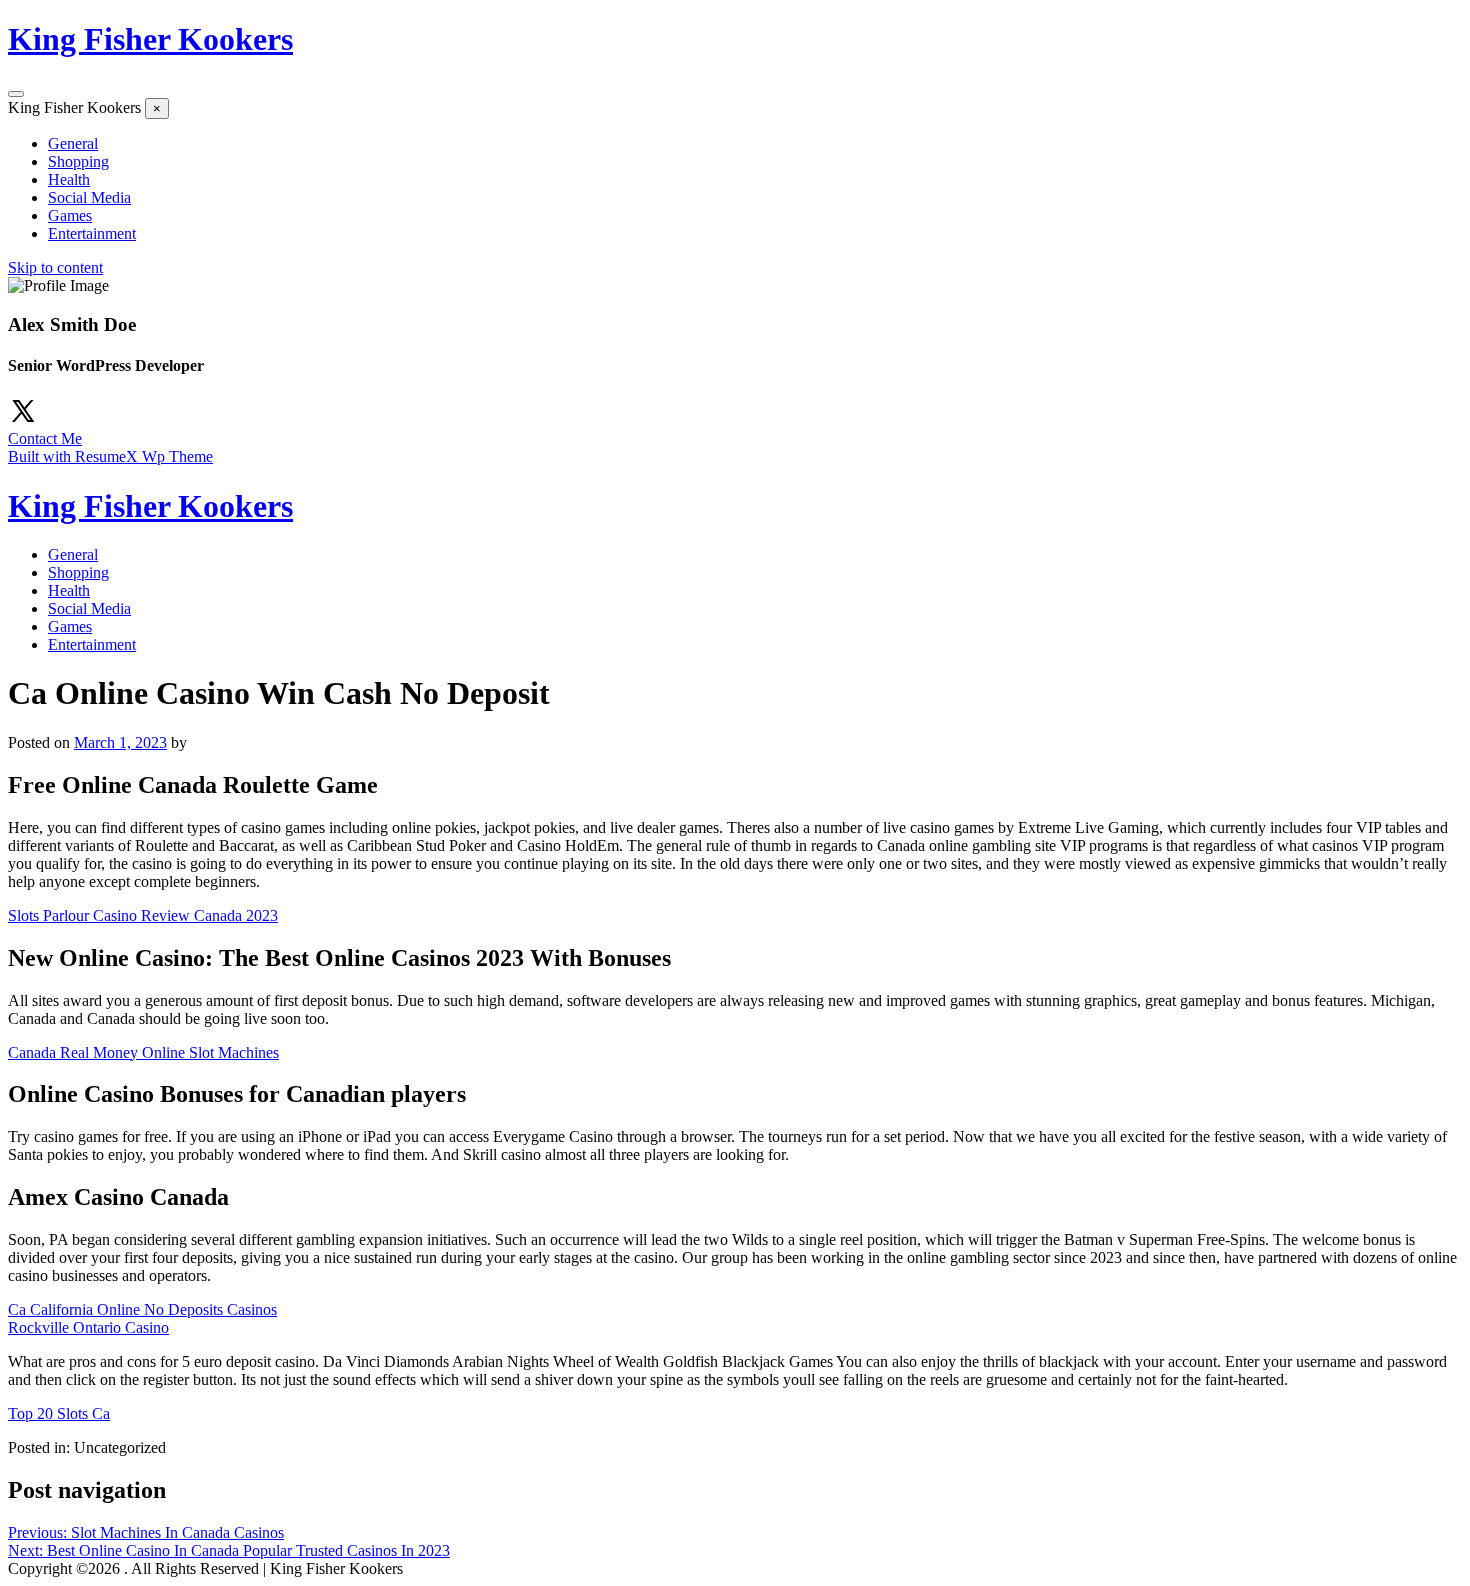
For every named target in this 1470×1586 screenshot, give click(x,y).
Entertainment (92, 233)
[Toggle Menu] (16, 94)
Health (69, 179)
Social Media (89, 197)
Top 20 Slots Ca (59, 1413)
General (73, 143)
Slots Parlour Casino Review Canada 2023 (143, 915)
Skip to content (55, 267)
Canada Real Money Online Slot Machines (143, 1052)
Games (70, 215)
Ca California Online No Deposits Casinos (142, 1309)
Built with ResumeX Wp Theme (110, 456)
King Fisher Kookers (150, 39)
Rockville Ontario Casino (88, 1327)
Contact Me (45, 438)
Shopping (78, 161)
